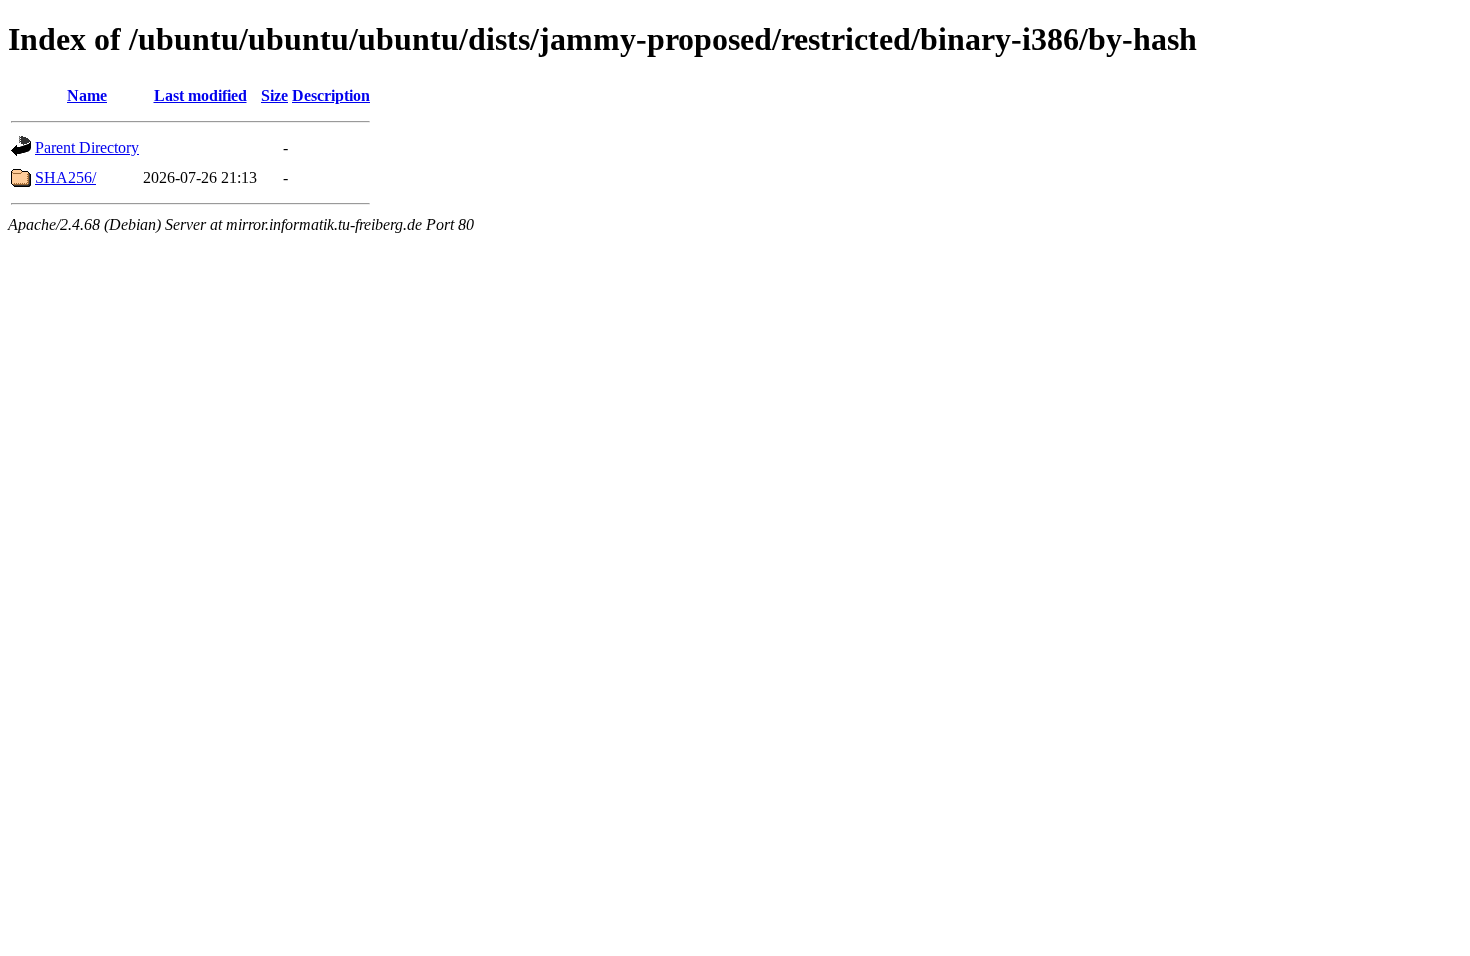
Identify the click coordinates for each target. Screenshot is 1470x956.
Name (87, 95)
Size (274, 95)
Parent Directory (87, 147)
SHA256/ (65, 177)
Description (331, 95)
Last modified (200, 95)
